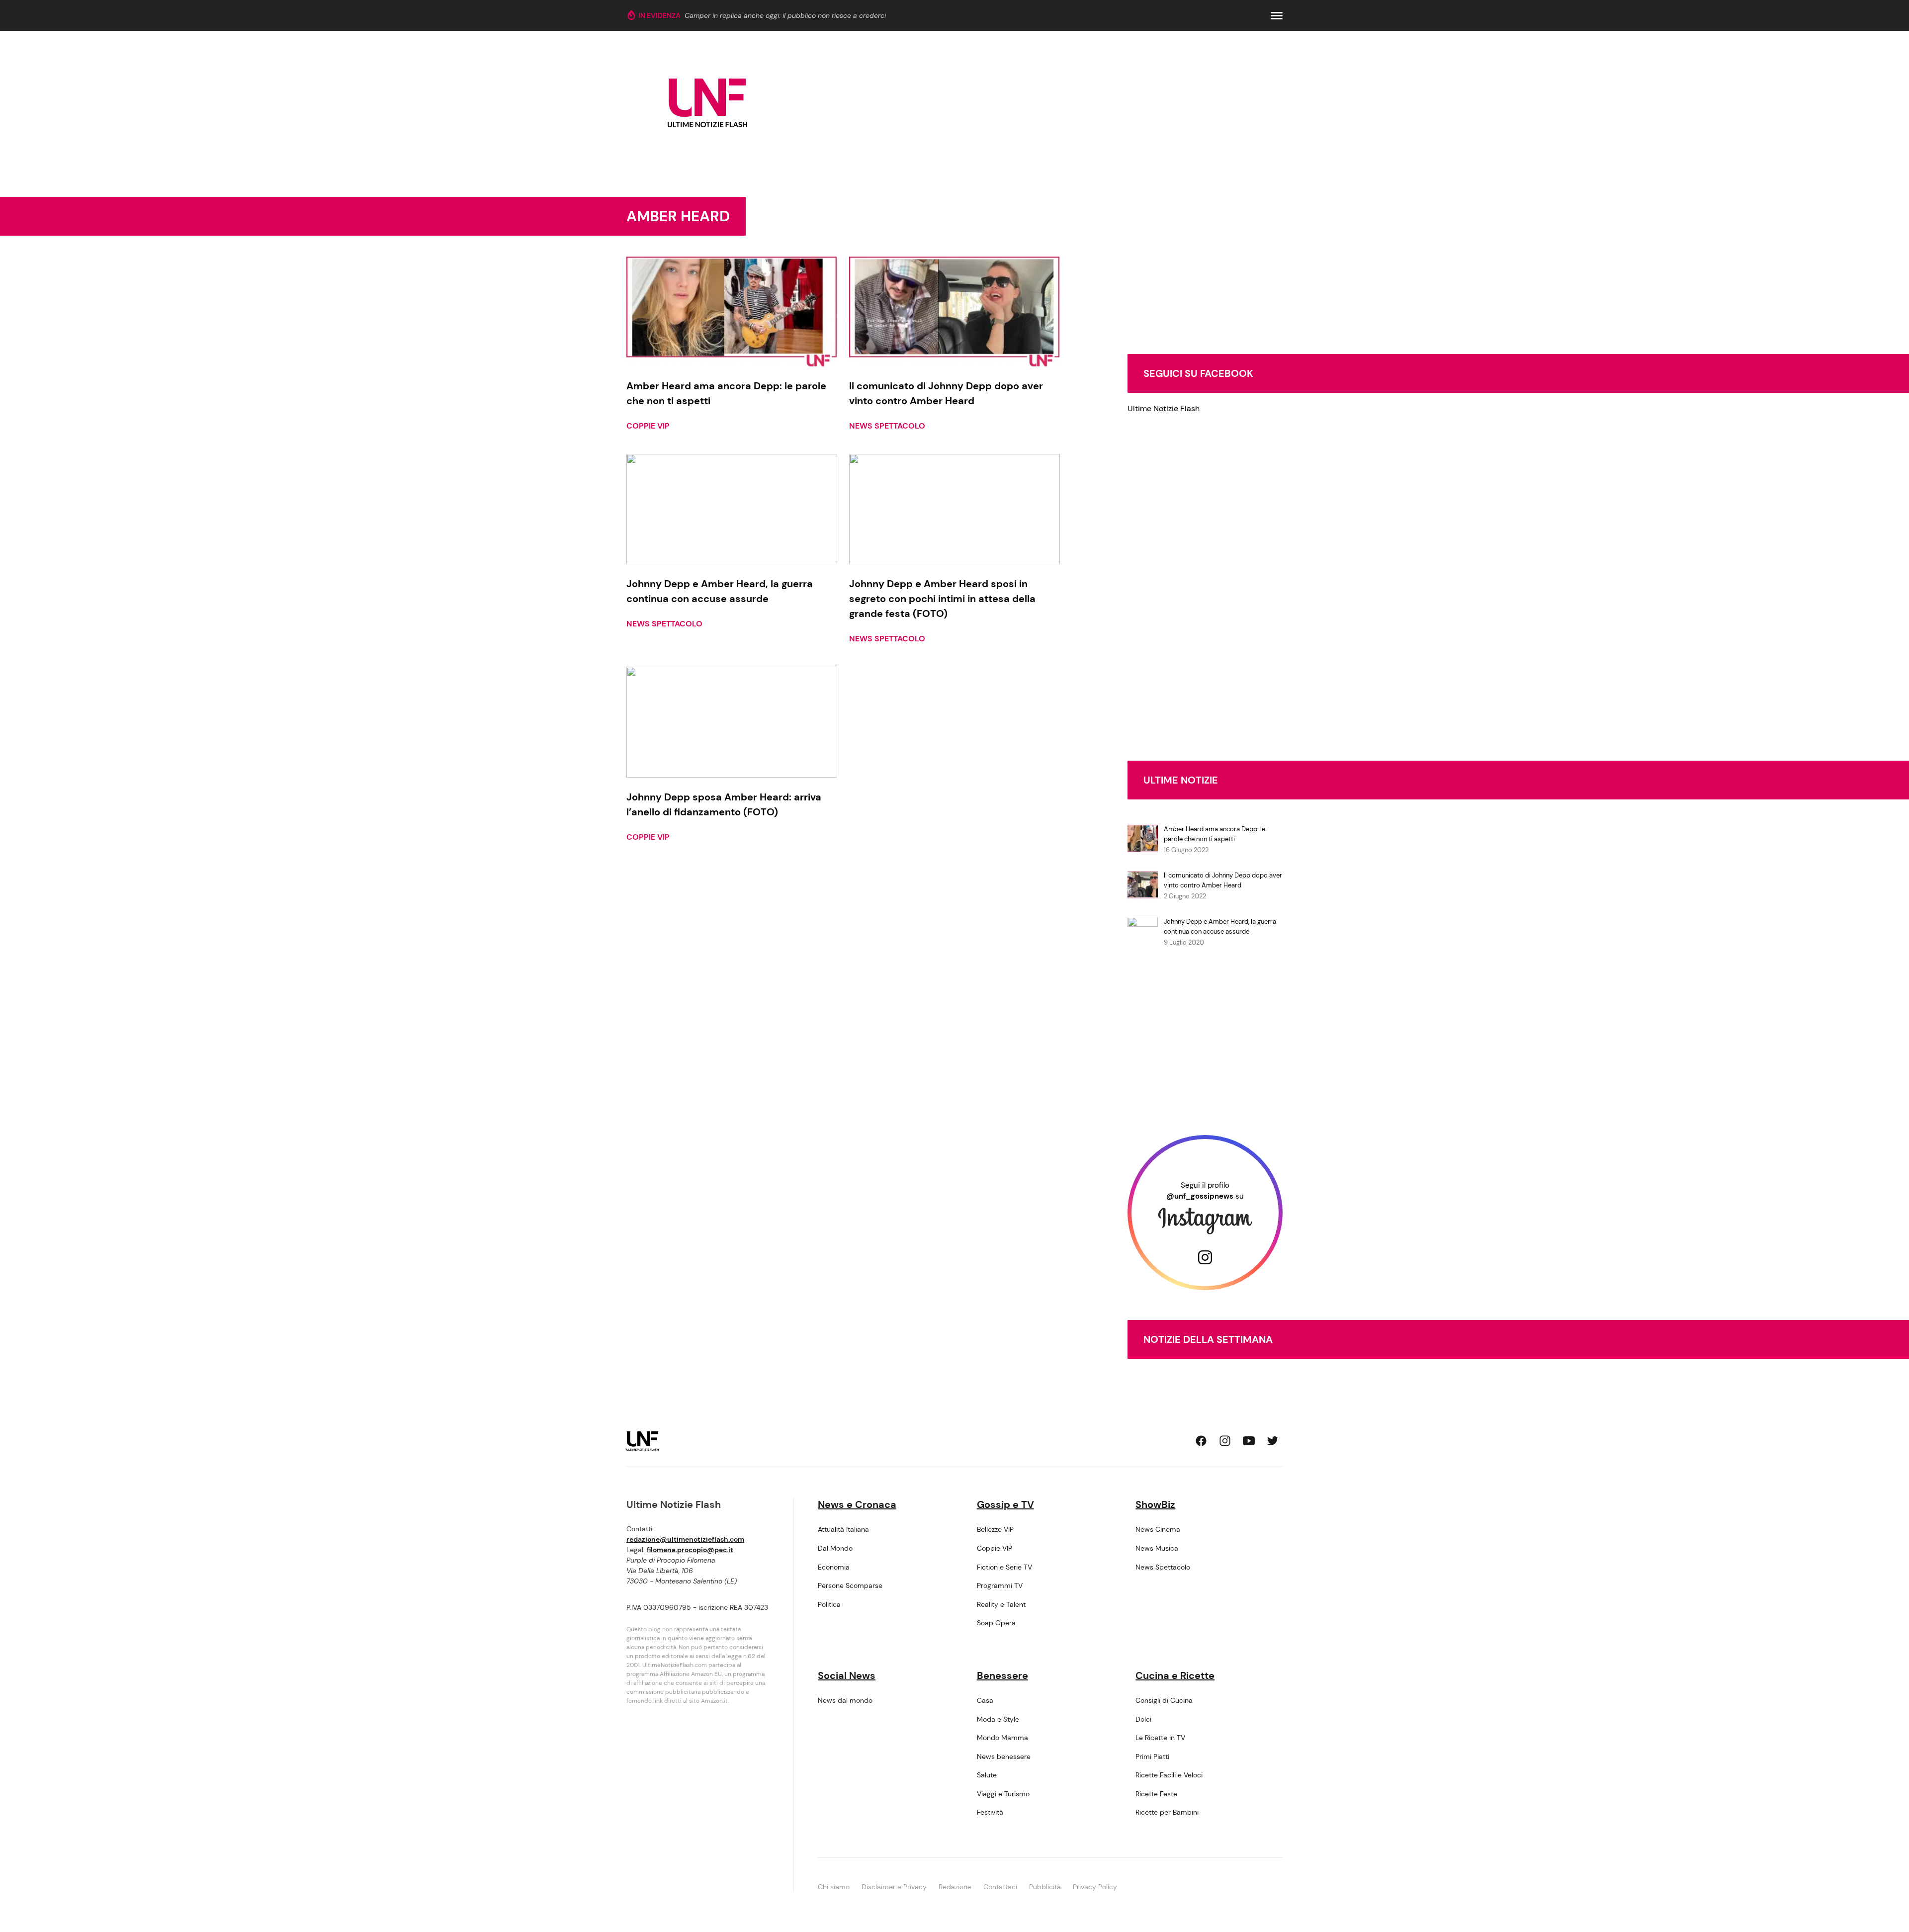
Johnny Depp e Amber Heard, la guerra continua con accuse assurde (1220, 926)
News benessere (1004, 1756)
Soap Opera (996, 1623)
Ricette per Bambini (1167, 1812)
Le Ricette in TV (1160, 1738)
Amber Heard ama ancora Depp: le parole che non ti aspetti (1215, 834)
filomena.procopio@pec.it (690, 1550)
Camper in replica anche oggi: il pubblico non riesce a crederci (785, 15)
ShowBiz (1155, 1504)
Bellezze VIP (995, 1529)
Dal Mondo (835, 1548)
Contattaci (1000, 1887)
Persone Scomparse (850, 1585)
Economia (834, 1567)
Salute (987, 1775)
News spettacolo (887, 426)
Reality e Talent (1001, 1604)
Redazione (955, 1887)
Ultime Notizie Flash (1164, 408)
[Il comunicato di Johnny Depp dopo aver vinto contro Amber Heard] (954, 311)
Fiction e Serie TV (1004, 1567)
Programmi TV (1000, 1585)
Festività (990, 1812)
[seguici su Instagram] (1225, 1441)
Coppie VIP (648, 426)
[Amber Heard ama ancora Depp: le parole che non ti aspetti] (732, 311)
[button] (1277, 16)
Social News (847, 1675)
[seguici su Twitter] (1273, 1441)
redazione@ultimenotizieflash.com (685, 1539)
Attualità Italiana (843, 1529)
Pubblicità (1045, 1887)
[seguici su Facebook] (1201, 1441)
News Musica (1157, 1548)
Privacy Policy (1095, 1887)
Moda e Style (998, 1719)
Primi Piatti (1152, 1756)
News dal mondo (845, 1700)
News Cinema (1158, 1529)
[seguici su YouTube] (1249, 1441)
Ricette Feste (1156, 1794)
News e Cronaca (857, 1504)
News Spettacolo (1163, 1567)
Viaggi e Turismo (1003, 1794)
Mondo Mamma (1002, 1738)
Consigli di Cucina (1164, 1700)
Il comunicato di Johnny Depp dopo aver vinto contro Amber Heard (1223, 880)
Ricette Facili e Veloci (1169, 1775)
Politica (829, 1604)
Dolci (1143, 1719)
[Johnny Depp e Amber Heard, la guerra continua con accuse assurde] (732, 509)
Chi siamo (834, 1887)
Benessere (1002, 1675)
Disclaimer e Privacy (894, 1887)
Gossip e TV (1005, 1504)
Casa (985, 1700)
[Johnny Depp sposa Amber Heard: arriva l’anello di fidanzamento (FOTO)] (732, 722)
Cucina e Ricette (1175, 1675)
